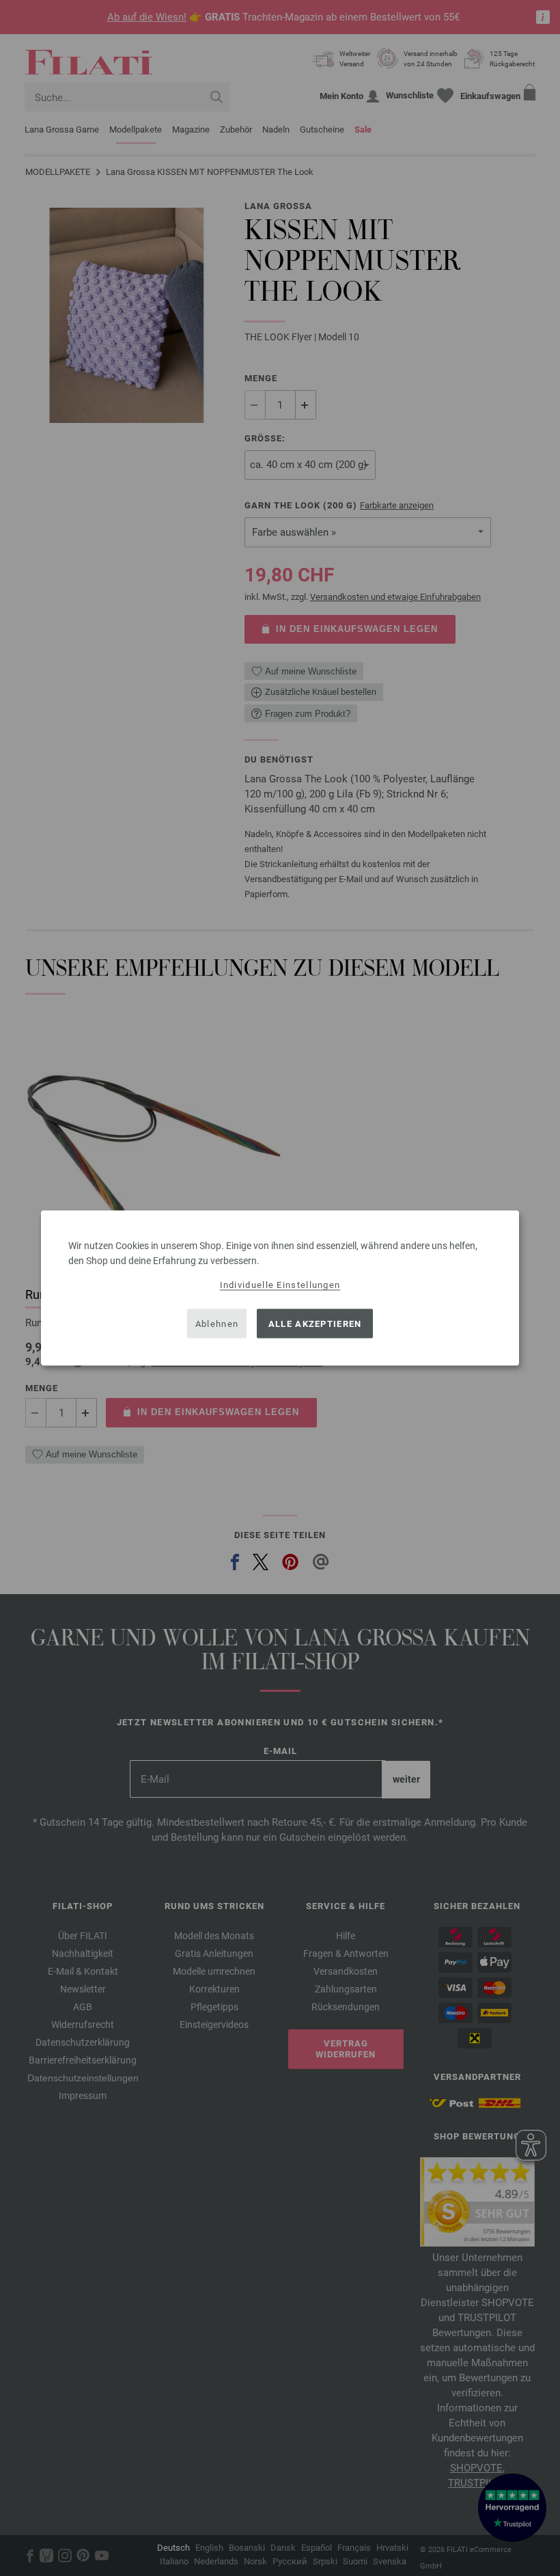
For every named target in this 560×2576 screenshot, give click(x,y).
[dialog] (280, 1288)
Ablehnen (217, 1323)
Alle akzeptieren (315, 1323)
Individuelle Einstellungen (280, 1285)
